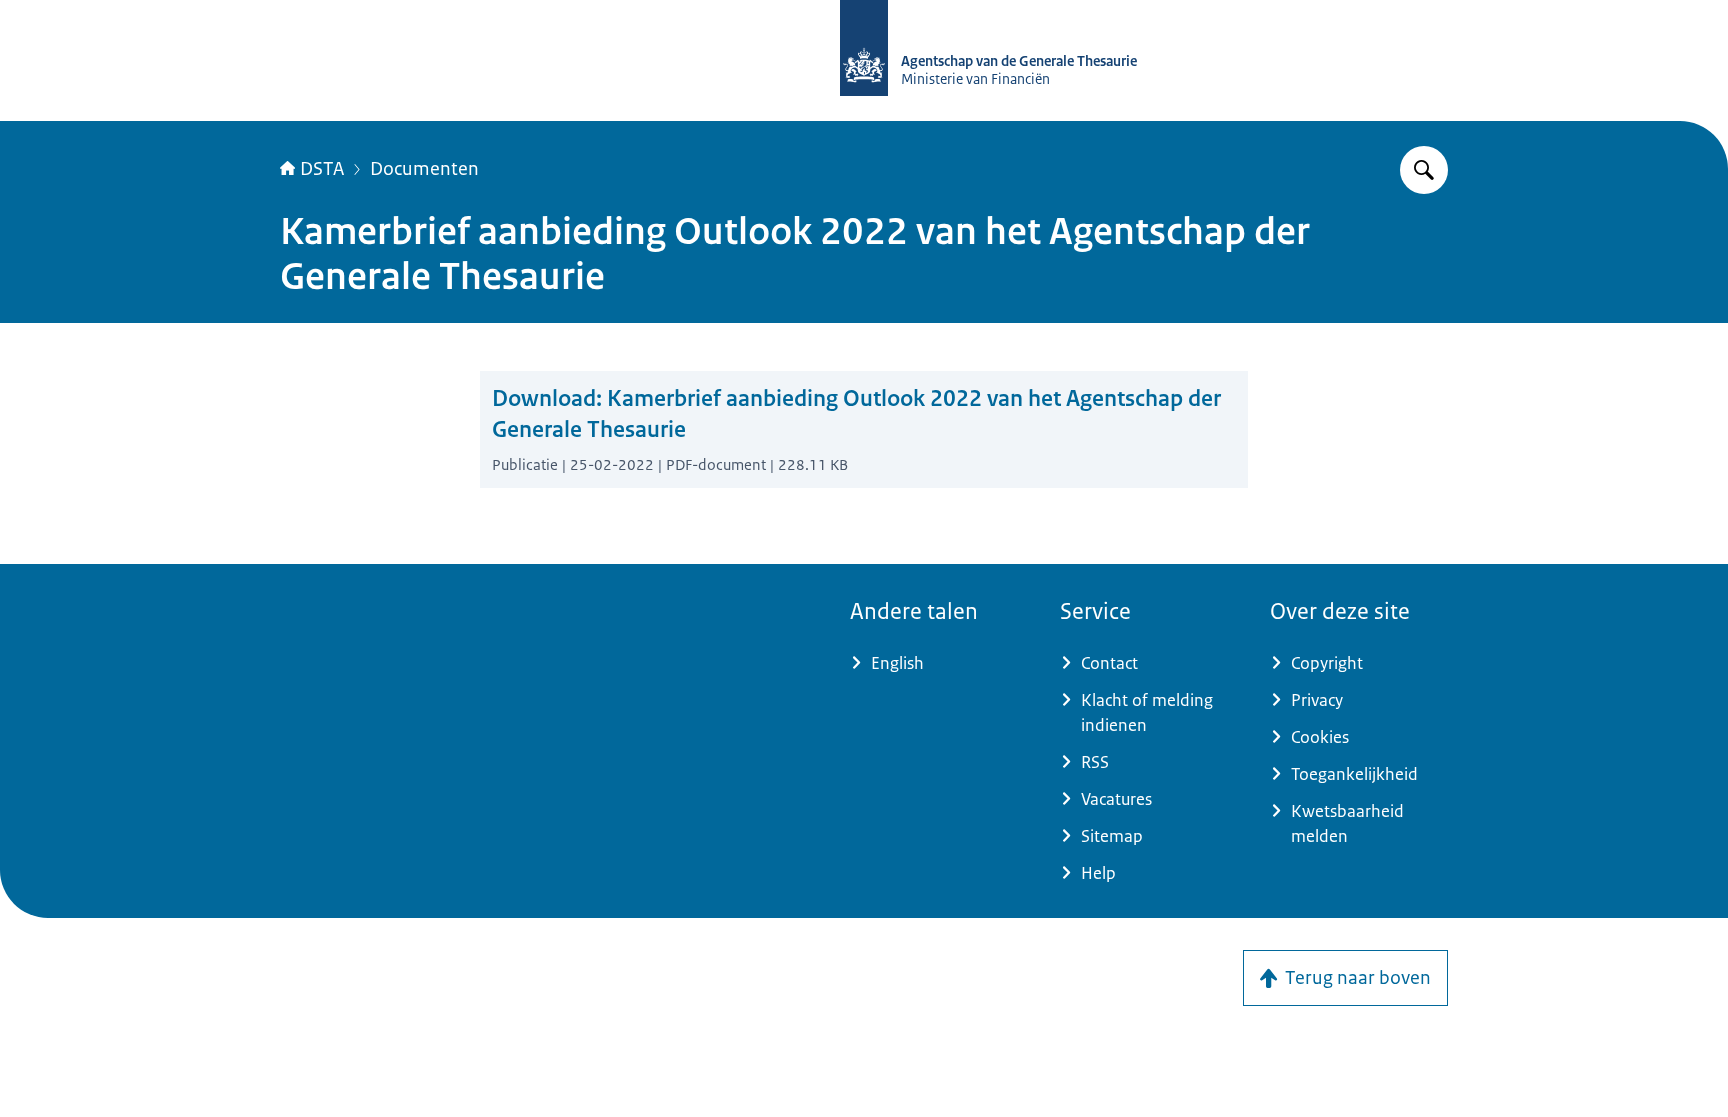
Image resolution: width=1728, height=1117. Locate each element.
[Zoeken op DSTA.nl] (1424, 170)
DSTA (322, 169)
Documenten (424, 169)
